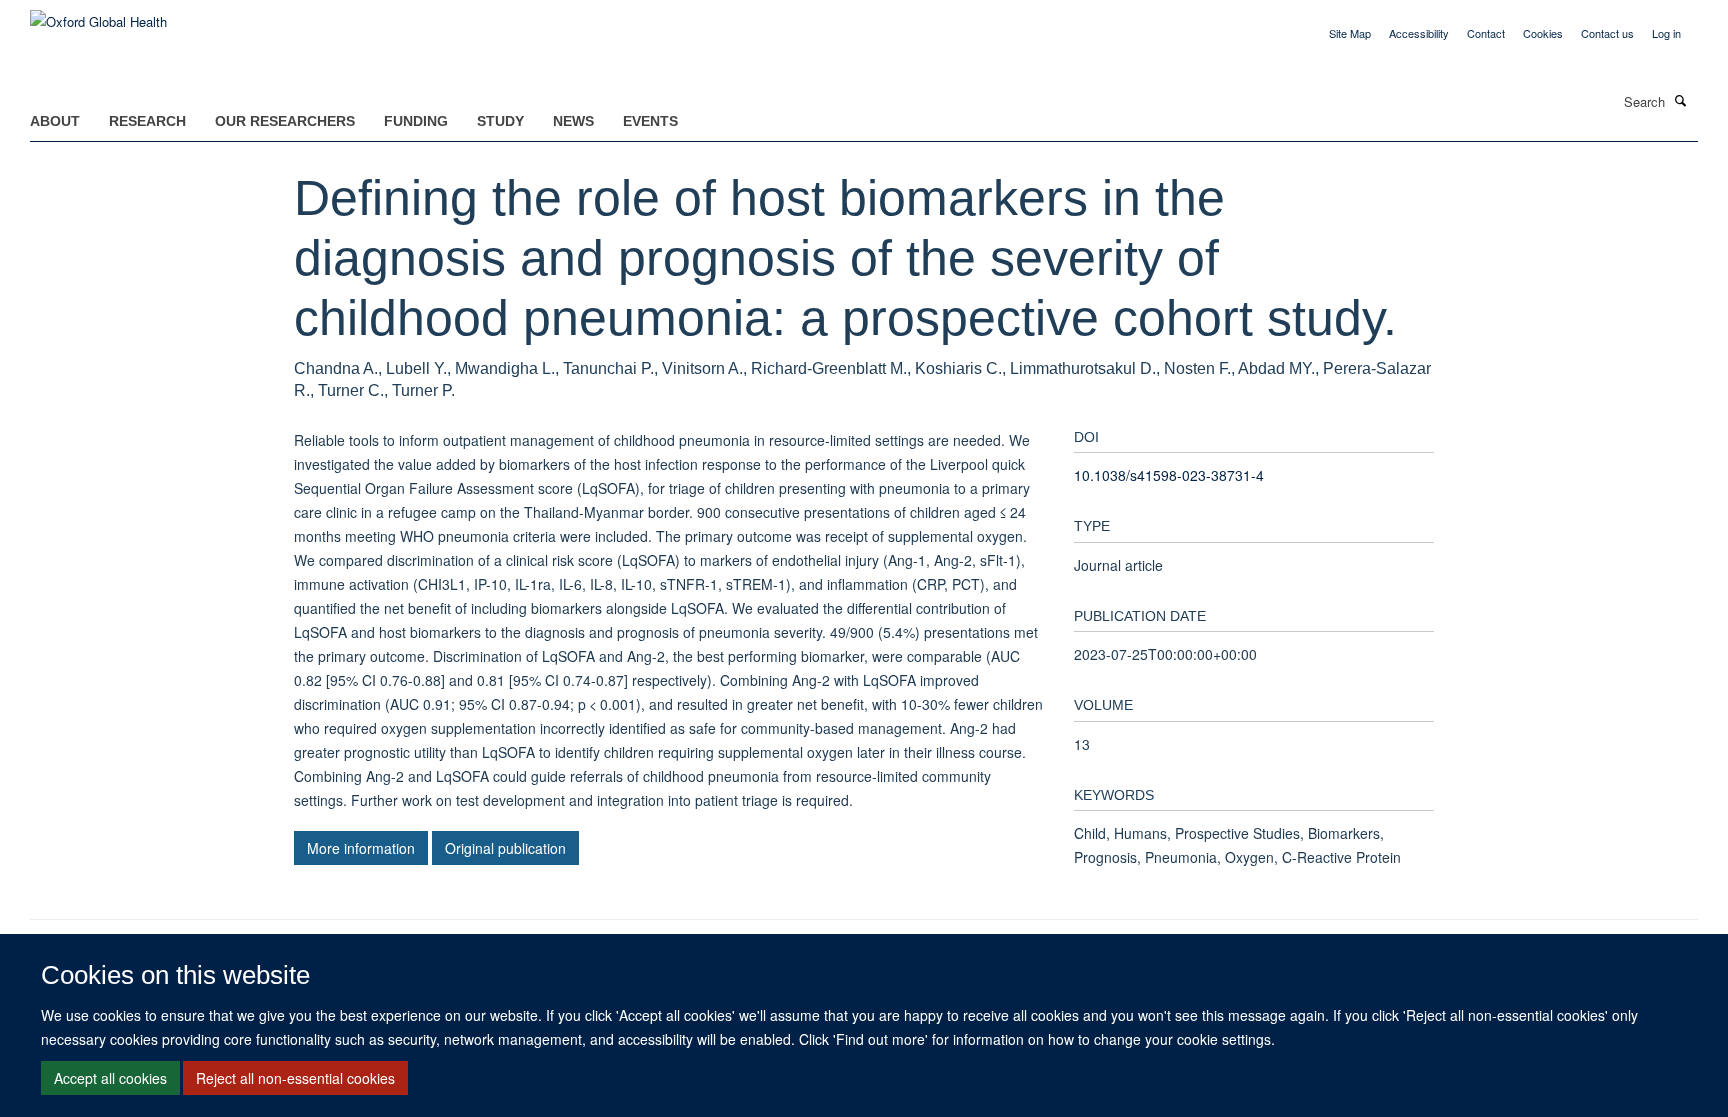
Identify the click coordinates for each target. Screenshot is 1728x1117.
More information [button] (361, 848)
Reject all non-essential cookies (295, 1078)
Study (500, 121)
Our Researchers (285, 121)
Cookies (1543, 33)
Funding (416, 121)
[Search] (1681, 100)
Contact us (1607, 33)
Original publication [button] (505, 848)
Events (650, 121)
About (55, 121)
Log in (1666, 33)
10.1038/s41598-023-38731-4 (1169, 475)
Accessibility (1419, 33)
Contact (1486, 33)
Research (147, 121)
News (573, 121)
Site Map (1350, 33)
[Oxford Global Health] (98, 14)
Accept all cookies (110, 1078)
